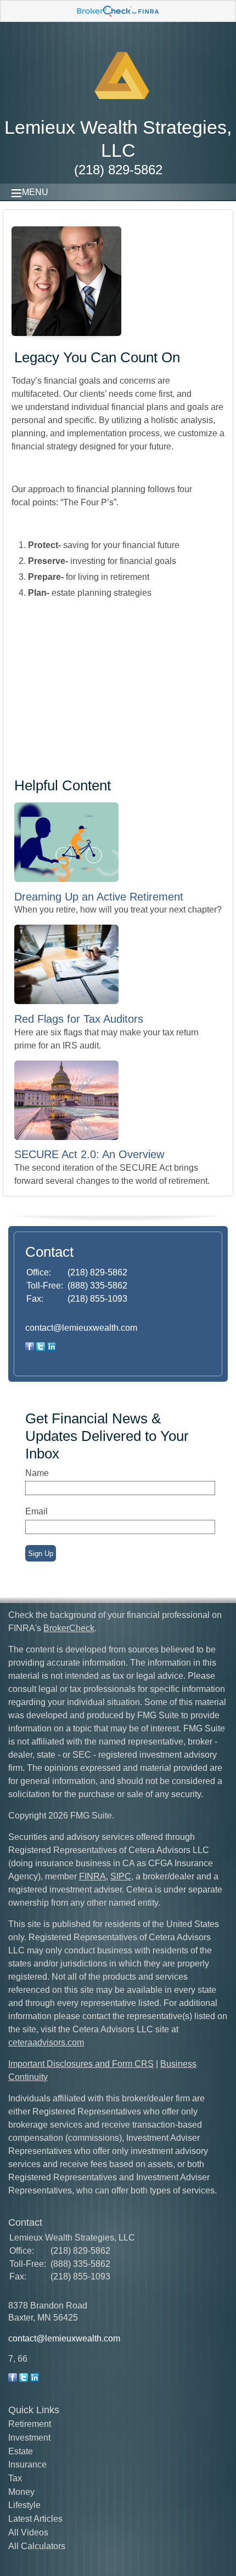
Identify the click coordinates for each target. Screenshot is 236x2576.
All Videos (28, 2532)
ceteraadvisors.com (46, 2042)
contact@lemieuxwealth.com (81, 1328)
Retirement (30, 2424)
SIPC (121, 1876)
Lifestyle (24, 2505)
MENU (35, 192)
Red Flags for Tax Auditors (79, 1019)
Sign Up (41, 1554)
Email (36, 1511)
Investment (29, 2438)
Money (21, 2492)
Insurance (27, 2464)
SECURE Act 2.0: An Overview (89, 1154)
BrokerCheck (69, 1628)
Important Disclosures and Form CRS (81, 2064)
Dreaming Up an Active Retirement (99, 897)
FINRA (92, 1876)
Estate (21, 2451)
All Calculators (37, 2546)
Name (37, 1473)
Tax (15, 2478)
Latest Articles (35, 2519)
